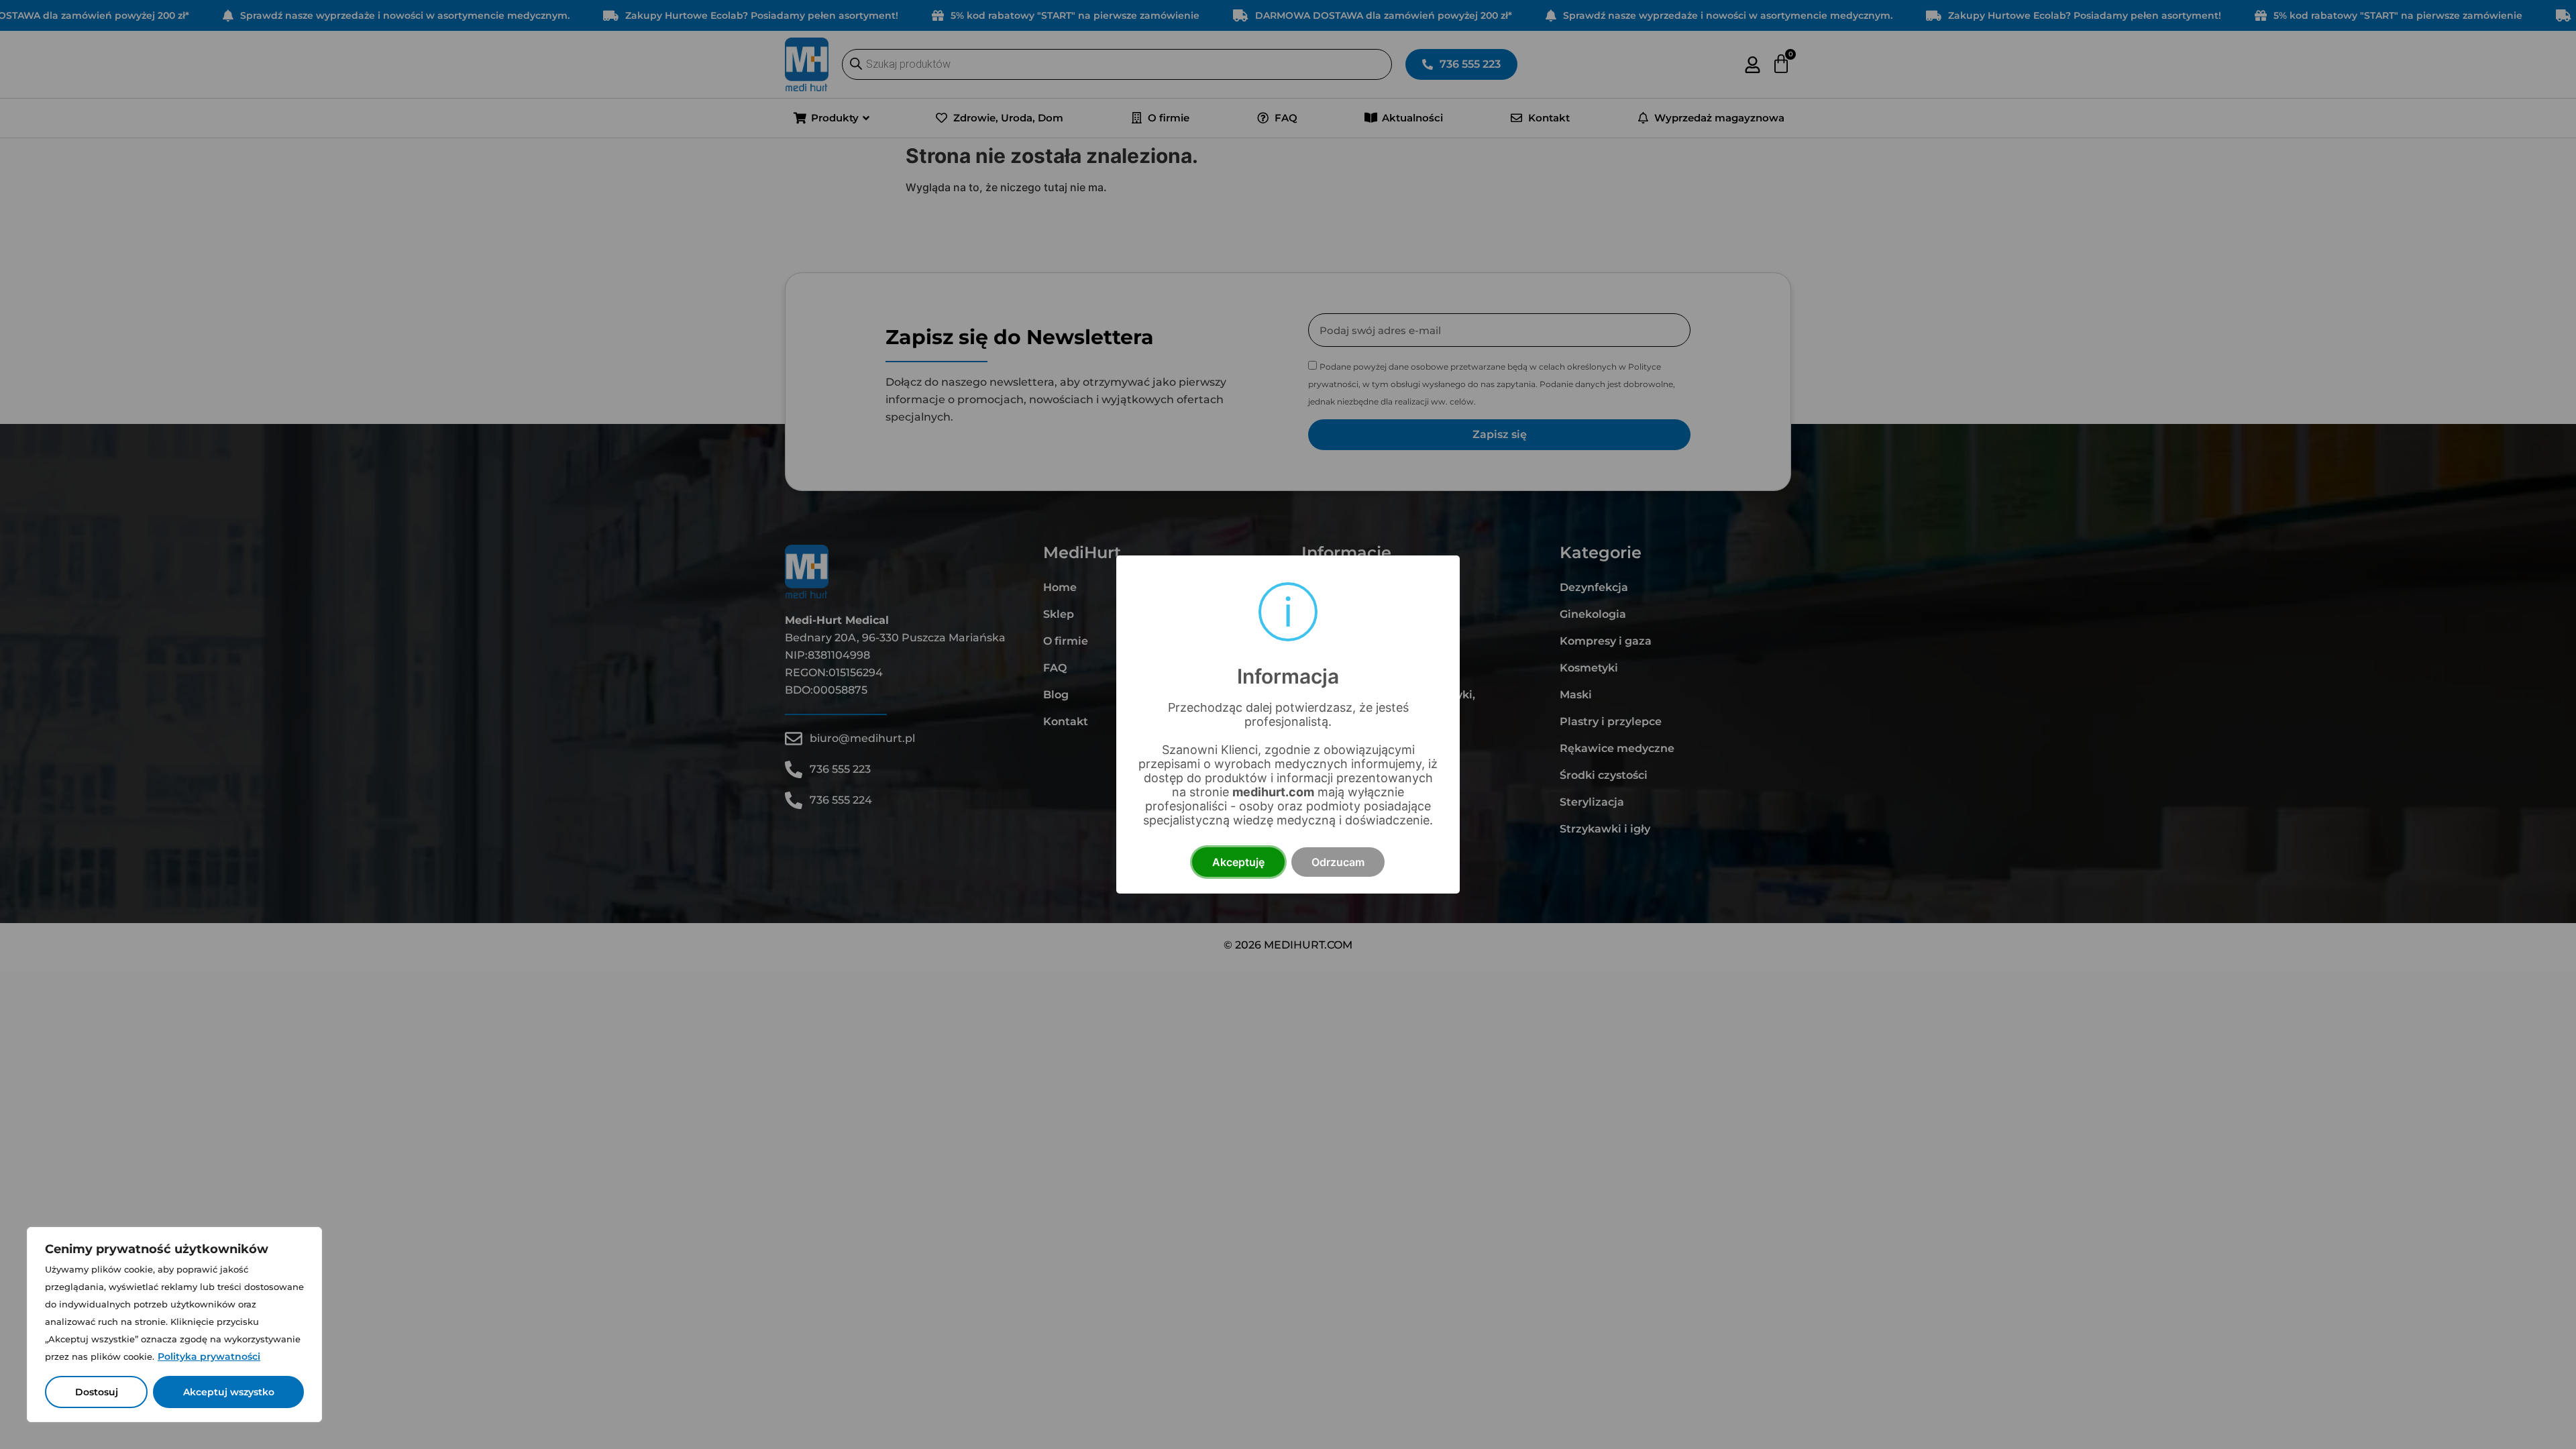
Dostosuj (97, 1392)
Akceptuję (1238, 862)
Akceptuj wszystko (229, 1392)
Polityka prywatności (209, 1356)
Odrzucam (1338, 862)
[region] (174, 1325)
